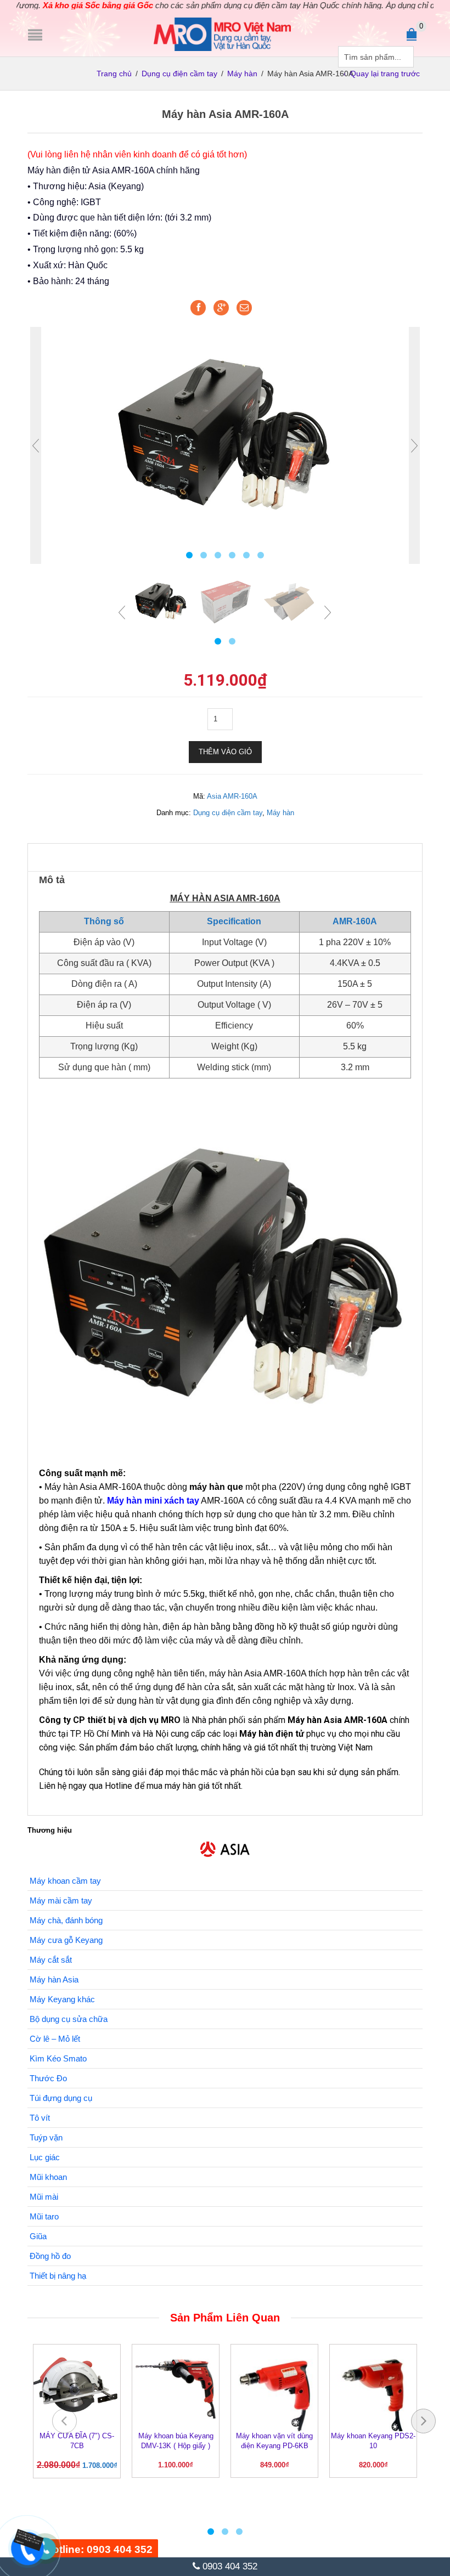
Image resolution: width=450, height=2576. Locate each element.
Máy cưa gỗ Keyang (66, 1940)
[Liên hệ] (26, 2540)
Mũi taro (44, 2216)
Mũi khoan (48, 2177)
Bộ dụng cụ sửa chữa (69, 2019)
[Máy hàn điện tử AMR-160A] (225, 433)
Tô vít (40, 2118)
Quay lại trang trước (385, 74)
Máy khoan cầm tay (65, 1881)
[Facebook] (198, 308)
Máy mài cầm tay (61, 1900)
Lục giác (45, 2157)
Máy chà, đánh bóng (66, 1920)
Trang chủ (114, 74)
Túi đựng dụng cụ (61, 2098)
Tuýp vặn (46, 2137)
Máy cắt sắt (51, 1960)
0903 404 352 (229, 2566)
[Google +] (221, 308)
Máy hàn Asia (54, 1979)
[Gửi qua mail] (244, 308)
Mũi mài (44, 2197)
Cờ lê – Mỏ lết (55, 2039)
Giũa (38, 2236)
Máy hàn (242, 74)
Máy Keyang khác (62, 1999)
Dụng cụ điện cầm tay (179, 74)
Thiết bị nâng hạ (58, 2276)
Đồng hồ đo (50, 2256)
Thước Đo (48, 2078)
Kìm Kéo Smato (58, 2058)
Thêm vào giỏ (225, 752)
